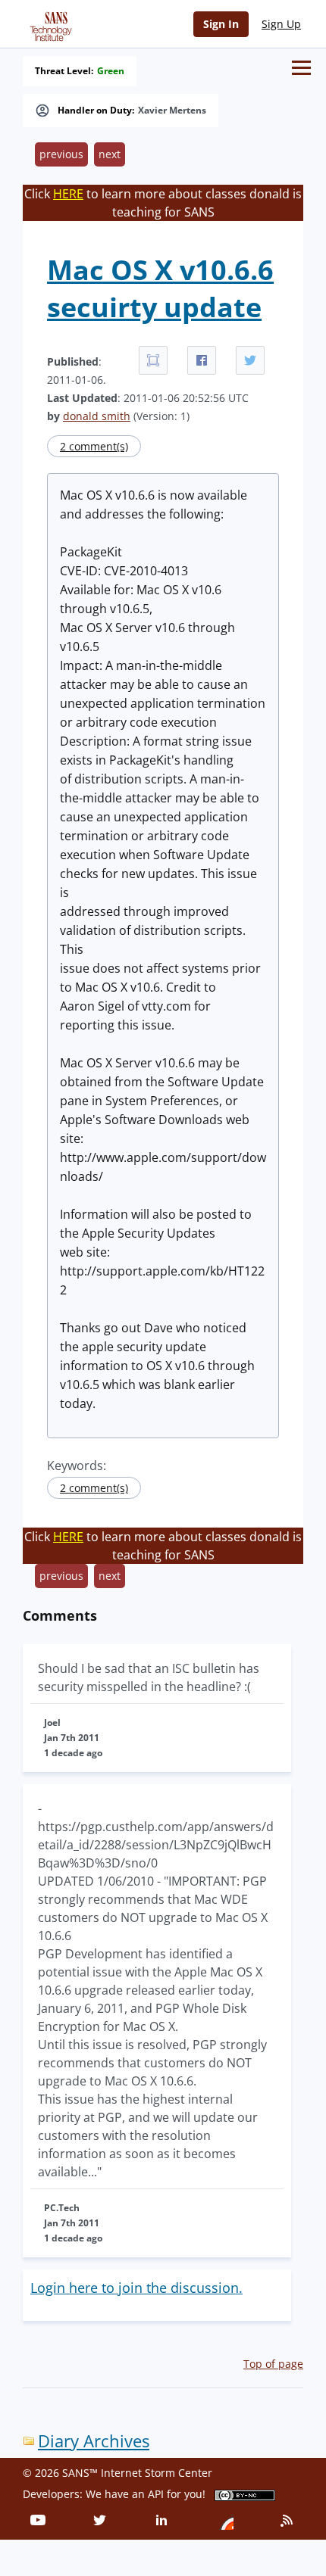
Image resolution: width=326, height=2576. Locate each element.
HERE (68, 194)
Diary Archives (94, 2441)
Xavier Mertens (172, 111)
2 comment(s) (94, 446)
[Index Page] (49, 23)
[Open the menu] (301, 68)
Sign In (221, 24)
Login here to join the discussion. (136, 2288)
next (110, 154)
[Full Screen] (153, 360)
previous (61, 154)
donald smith (97, 416)
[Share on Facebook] (202, 360)
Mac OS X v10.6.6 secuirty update (160, 288)
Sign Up (281, 24)
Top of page (273, 2364)
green (111, 71)
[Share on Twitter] (250, 360)
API (156, 2494)
